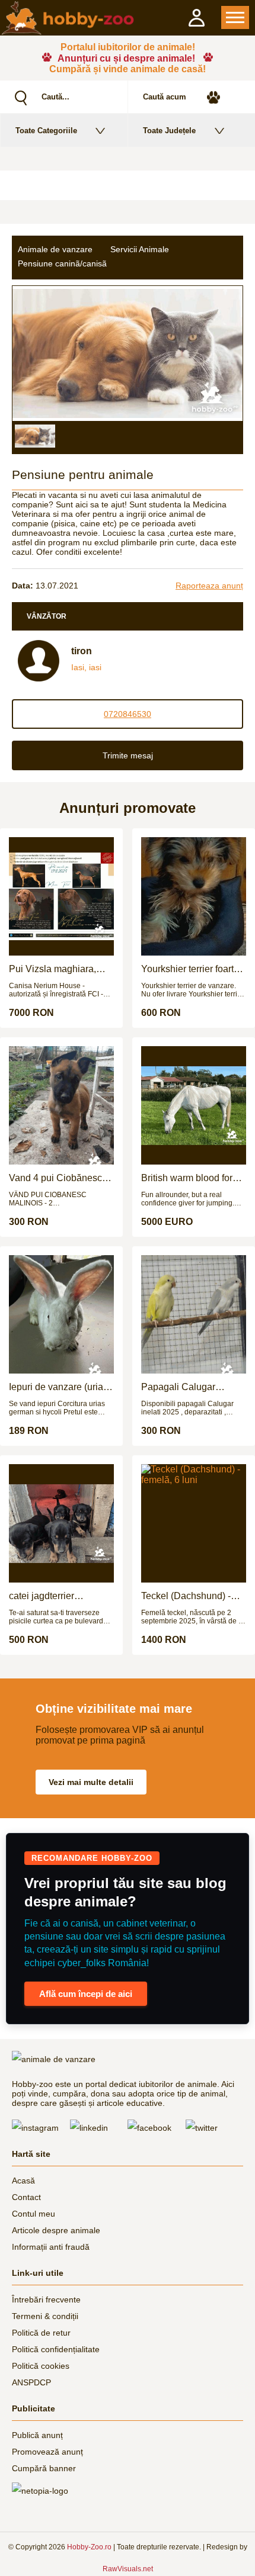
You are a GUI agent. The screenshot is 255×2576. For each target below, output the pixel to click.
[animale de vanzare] (64, 2059)
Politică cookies (41, 2366)
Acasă (23, 2181)
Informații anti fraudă (51, 2247)
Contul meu (34, 2214)
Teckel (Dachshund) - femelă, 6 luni (186, 1596)
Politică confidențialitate (56, 2349)
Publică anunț (37, 2435)
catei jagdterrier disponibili (42, 1596)
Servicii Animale (140, 249)
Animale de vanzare (55, 249)
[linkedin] (99, 2128)
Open (235, 17)
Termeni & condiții (45, 2316)
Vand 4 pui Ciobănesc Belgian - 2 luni (55, 1178)
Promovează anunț (47, 2452)
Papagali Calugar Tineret (178, 1387)
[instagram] (41, 2128)
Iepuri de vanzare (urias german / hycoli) (58, 1387)
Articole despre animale (56, 2230)
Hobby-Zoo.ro (89, 2547)
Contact (26, 2197)
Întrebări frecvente (46, 2300)
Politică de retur (41, 2333)
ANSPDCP (31, 2382)
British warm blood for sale (187, 1178)
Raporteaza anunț (209, 586)
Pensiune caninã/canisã (62, 263)
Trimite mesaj (128, 755)
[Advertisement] (128, 185)
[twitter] (215, 2128)
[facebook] (157, 2128)
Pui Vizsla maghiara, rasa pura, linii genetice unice (58, 969)
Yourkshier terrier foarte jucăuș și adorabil (190, 969)
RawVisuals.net (128, 2569)
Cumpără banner (44, 2468)
